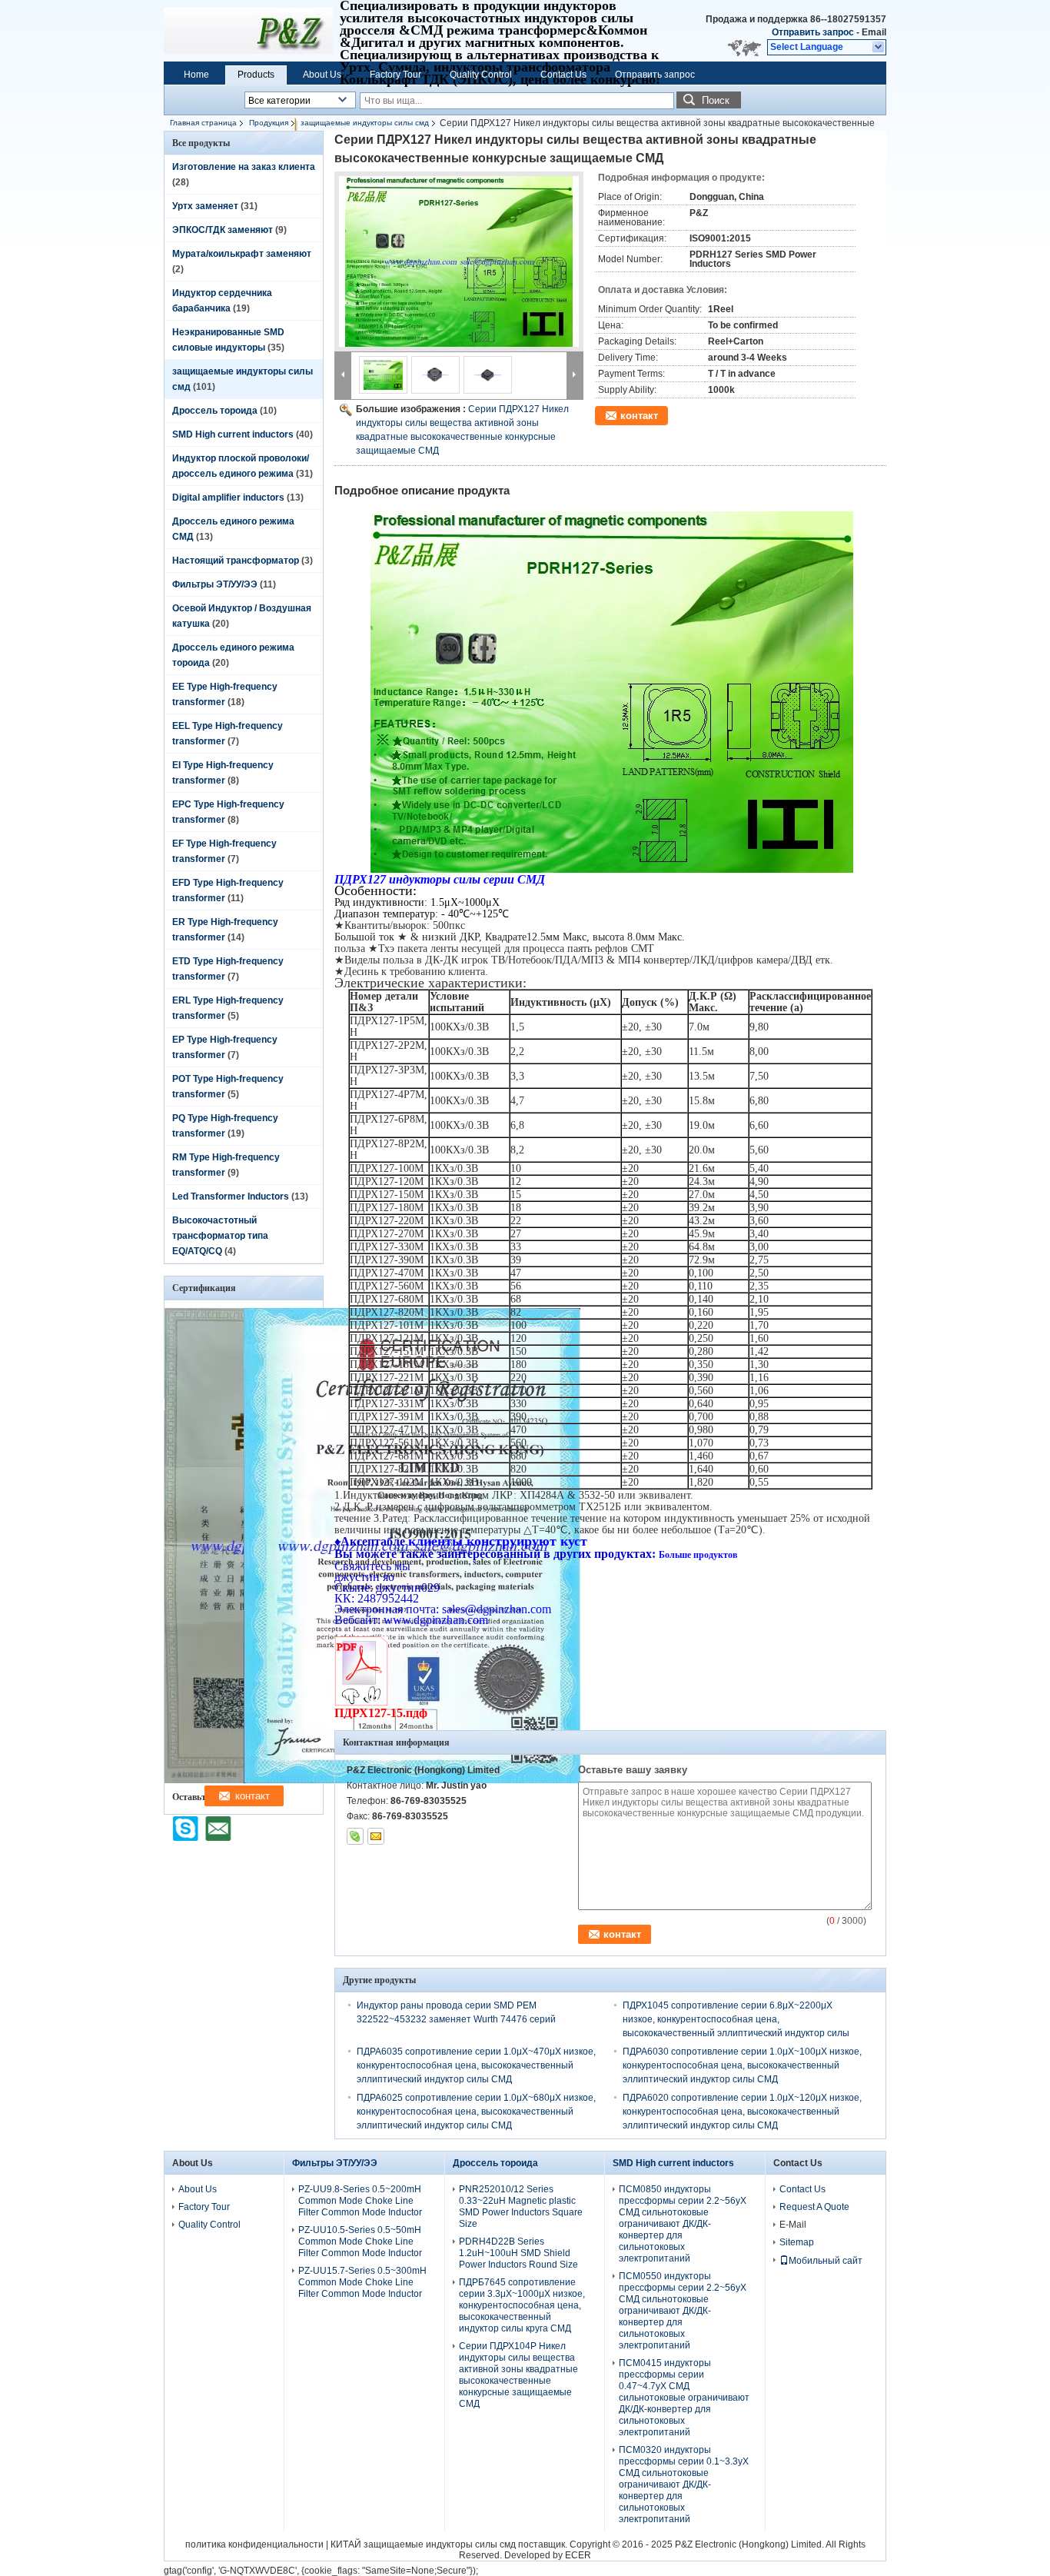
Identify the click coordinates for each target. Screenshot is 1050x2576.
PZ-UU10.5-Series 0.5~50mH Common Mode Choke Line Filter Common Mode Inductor (360, 2242)
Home (196, 75)
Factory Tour (395, 75)
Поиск (716, 100)
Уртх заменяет (205, 206)
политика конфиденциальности (254, 2544)
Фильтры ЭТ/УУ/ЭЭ (215, 584)
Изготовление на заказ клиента (244, 167)
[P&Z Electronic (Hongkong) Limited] (879, 48)
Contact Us (563, 75)
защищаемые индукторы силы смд (365, 123)
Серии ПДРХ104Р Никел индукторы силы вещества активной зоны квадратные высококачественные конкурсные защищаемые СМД (518, 2375)
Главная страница (203, 123)
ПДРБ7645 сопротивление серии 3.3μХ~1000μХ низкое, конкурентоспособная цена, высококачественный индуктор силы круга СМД (522, 2305)
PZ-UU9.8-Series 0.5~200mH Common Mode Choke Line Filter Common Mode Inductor (360, 2201)
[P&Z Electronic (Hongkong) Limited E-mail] (376, 1836)
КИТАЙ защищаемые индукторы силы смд (423, 2544)
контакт (639, 416)
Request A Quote (814, 2207)
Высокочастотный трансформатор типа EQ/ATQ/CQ (220, 1236)
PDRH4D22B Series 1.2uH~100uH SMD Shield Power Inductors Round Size (518, 2253)
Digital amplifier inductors (228, 498)
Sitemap (797, 2242)
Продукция (269, 123)
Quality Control (481, 75)
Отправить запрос (814, 32)
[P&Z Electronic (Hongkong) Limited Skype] (355, 1836)
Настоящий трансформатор (236, 561)
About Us (322, 75)
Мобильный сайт (826, 2261)
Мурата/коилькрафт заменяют (242, 254)
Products (256, 75)
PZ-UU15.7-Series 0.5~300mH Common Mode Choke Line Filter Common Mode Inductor (362, 2282)
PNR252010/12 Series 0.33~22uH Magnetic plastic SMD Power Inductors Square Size (521, 2207)
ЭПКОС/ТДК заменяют (223, 230)
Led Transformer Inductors (231, 1196)
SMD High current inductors (233, 434)
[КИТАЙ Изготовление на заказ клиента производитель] (248, 31)
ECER (578, 2555)
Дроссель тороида (215, 411)
